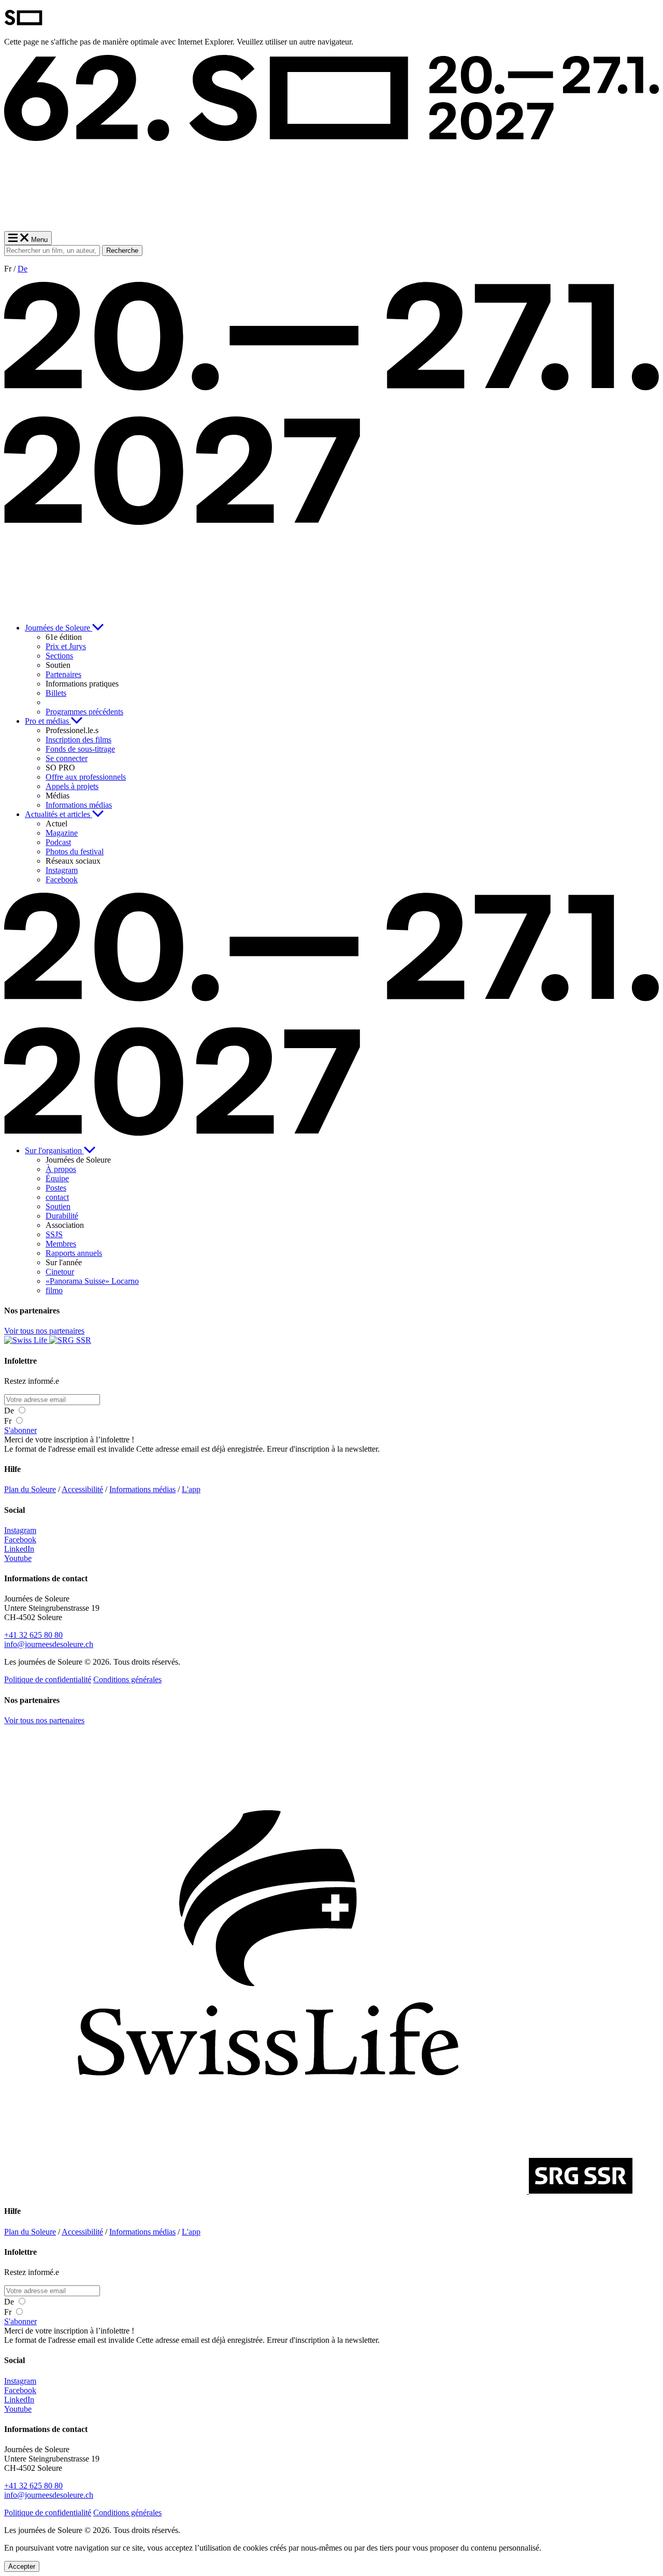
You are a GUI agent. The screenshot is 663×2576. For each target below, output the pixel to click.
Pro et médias (48, 721)
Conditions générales (127, 1679)
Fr (9, 1421)
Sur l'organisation (54, 1150)
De (23, 269)
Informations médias (142, 1489)
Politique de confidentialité (48, 1679)
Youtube (18, 1558)
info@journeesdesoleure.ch (49, 1644)
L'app (191, 1489)
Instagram (20, 1530)
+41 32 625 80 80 (33, 1635)
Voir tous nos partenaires (44, 1331)
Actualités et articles (59, 814)
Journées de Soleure (59, 628)
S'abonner (20, 1430)
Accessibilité (82, 1489)
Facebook (20, 1540)
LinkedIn (19, 1549)
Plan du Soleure (30, 1489)
